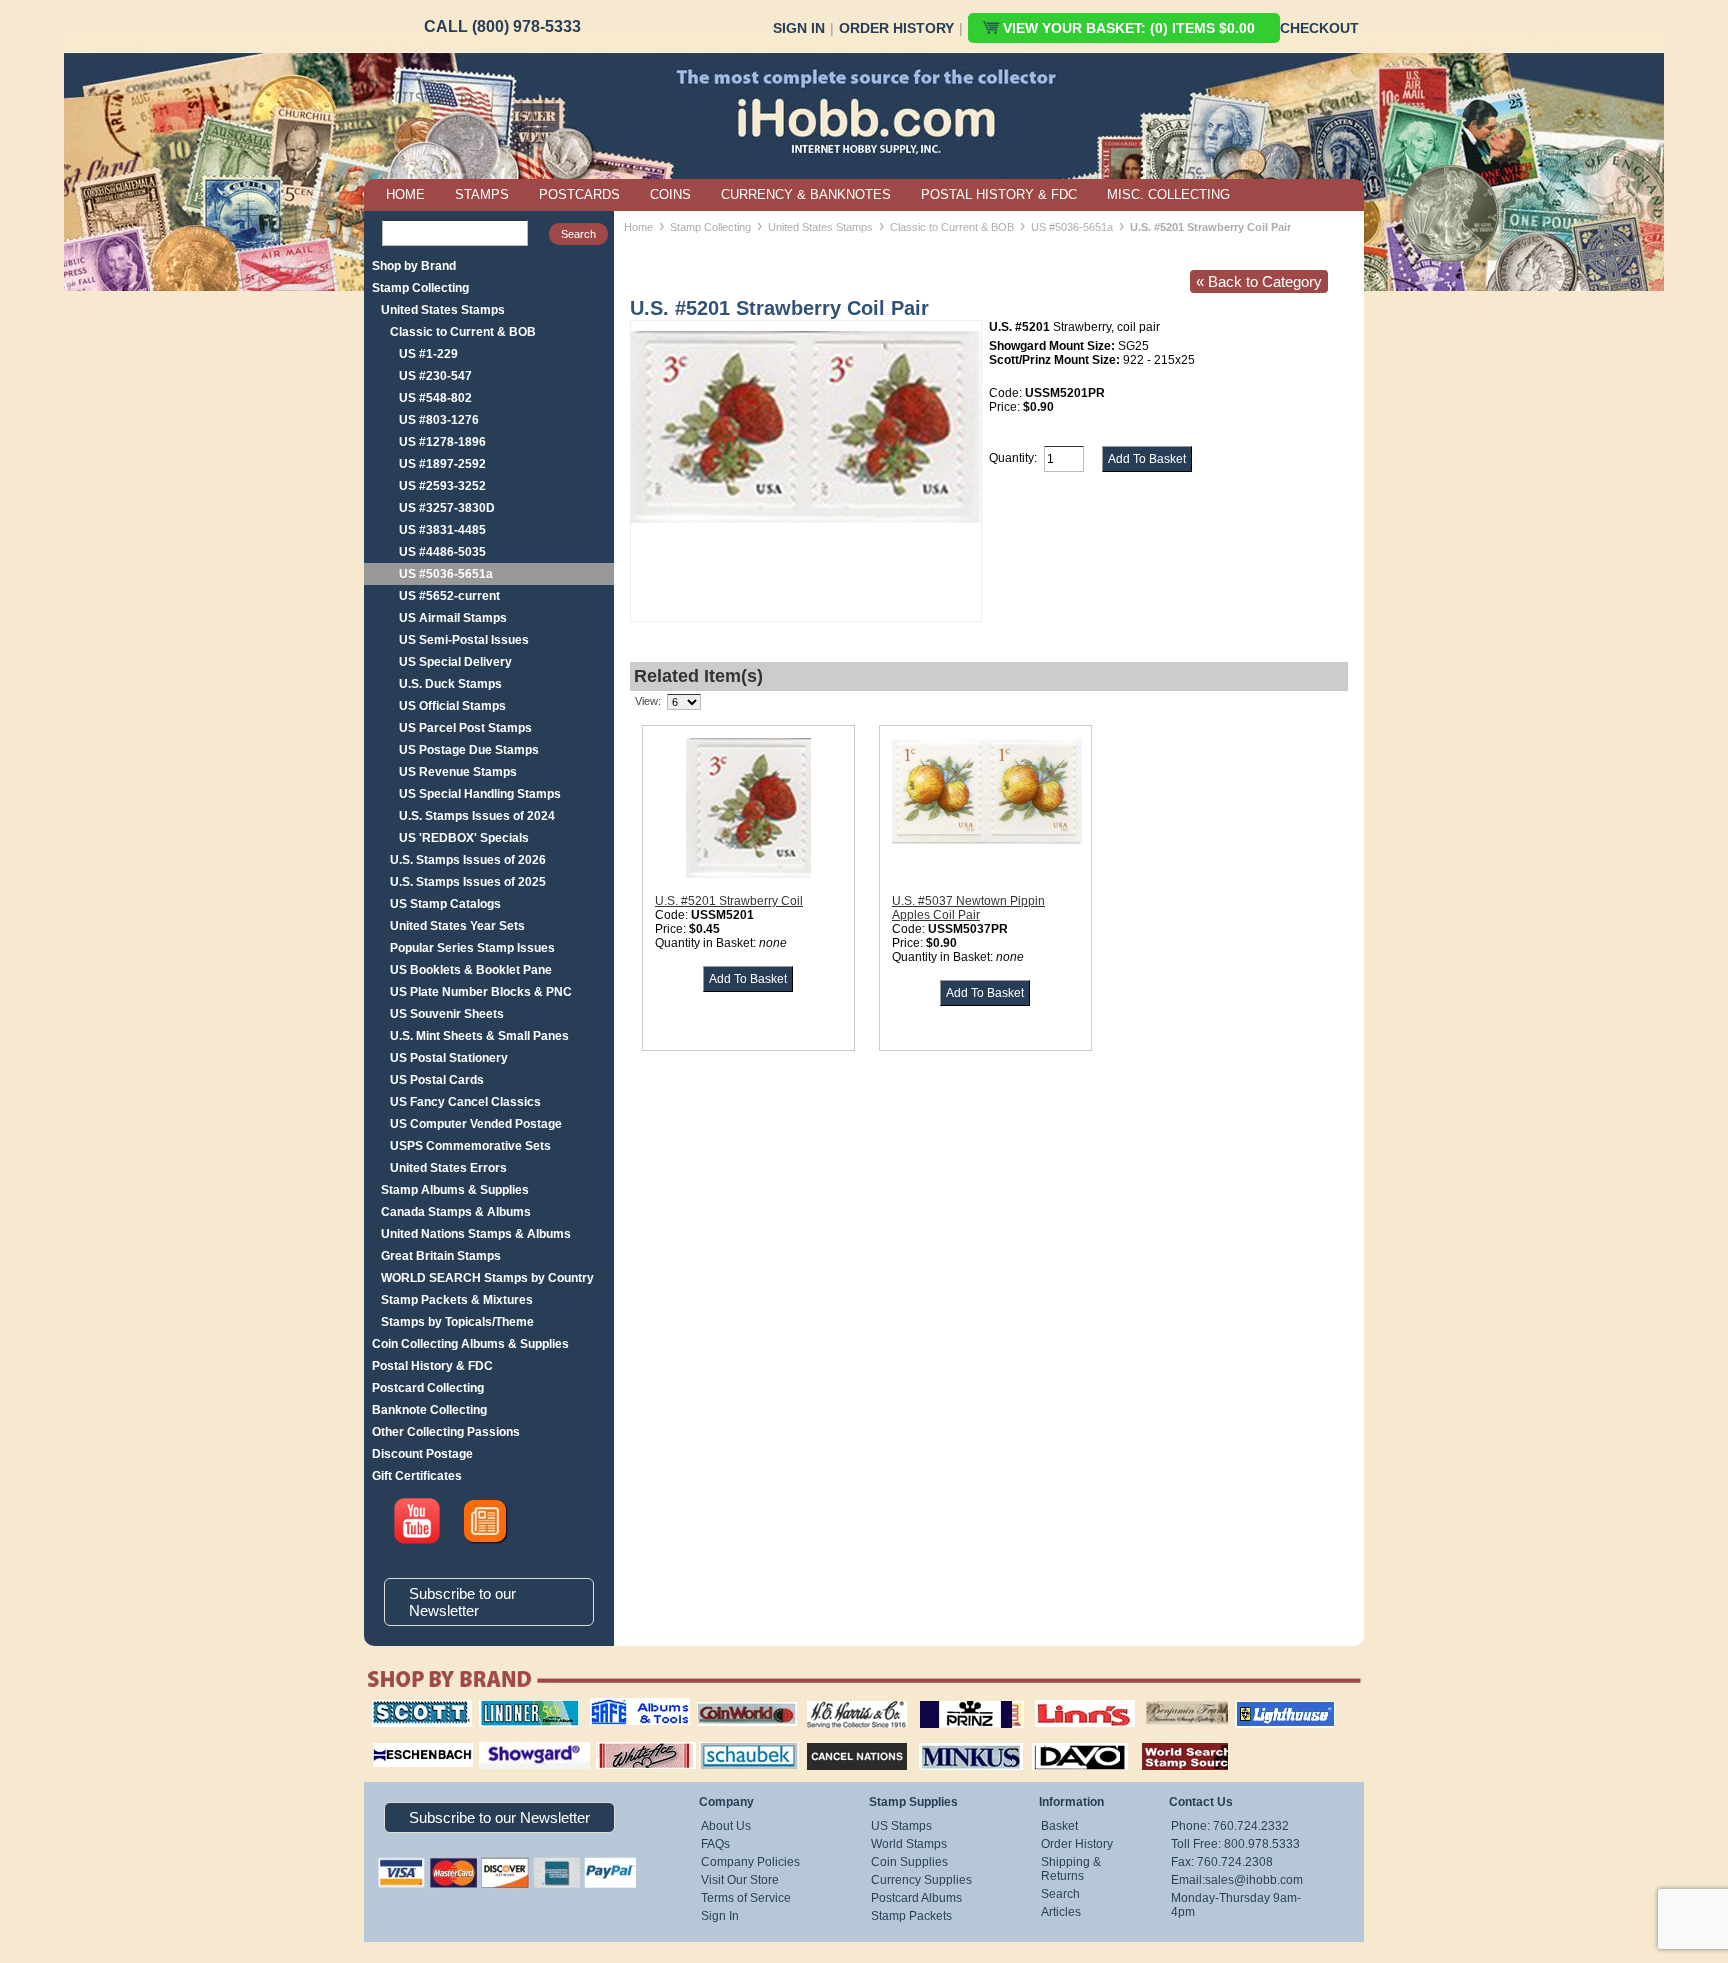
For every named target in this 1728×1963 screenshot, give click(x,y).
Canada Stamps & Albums (456, 1212)
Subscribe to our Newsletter (462, 1602)
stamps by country (1169, 1740)
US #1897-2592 (442, 464)
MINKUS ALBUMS (953, 1740)
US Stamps (901, 1826)
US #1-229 (428, 354)
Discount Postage (422, 1454)
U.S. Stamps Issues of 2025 (468, 882)
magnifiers (392, 1740)
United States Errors (448, 1168)
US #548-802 (435, 398)
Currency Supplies (921, 1880)
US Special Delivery (455, 662)
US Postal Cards (437, 1080)
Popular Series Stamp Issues (472, 948)
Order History (896, 28)
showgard (499, 1740)
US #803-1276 (439, 420)
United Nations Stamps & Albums (476, 1234)
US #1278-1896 (442, 442)
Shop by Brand (414, 266)
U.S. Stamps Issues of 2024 (477, 816)
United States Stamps (443, 310)
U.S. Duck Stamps (450, 684)
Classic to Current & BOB (463, 332)
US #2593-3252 (442, 486)
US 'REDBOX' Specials (464, 838)
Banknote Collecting (429, 1410)
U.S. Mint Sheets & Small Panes (479, 1036)
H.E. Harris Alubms (847, 1700)
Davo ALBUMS (1052, 1740)
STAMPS (482, 194)
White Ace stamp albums (625, 1747)
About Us (726, 1826)
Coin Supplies (909, 1862)
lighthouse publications (1261, 1707)
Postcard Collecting (428, 1388)
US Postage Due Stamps (469, 750)
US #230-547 (435, 376)
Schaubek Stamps (737, 1740)
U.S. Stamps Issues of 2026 (468, 860)
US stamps (1149, 1700)
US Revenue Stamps (458, 772)
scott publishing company (406, 1707)
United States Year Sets (457, 926)
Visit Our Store (740, 1880)
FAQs (715, 1844)
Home (638, 227)
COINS (670, 194)
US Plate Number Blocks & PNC (481, 992)
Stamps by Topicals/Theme (457, 1322)
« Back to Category (1259, 281)
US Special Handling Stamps (480, 794)
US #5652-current (449, 596)
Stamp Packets (911, 1916)
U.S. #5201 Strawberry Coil (729, 901)
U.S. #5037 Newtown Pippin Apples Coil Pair (968, 908)
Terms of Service (746, 1898)
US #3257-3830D (447, 508)
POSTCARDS (579, 194)
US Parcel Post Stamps (465, 728)
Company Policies (750, 1862)
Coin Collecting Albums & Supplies (470, 1344)
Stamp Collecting (420, 288)
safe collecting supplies (619, 1707)
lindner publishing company (521, 1707)
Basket (1059, 1826)
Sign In (799, 28)
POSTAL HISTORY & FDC (999, 194)
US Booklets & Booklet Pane (471, 970)
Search (1060, 1894)
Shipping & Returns (1071, 1869)
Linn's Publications (1063, 1700)
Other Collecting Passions (446, 1432)
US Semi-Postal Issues (464, 640)
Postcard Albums (916, 1898)
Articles (1061, 1912)
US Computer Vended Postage (476, 1124)
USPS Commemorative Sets (470, 1146)
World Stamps (909, 1844)
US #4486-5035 (442, 552)
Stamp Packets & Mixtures (457, 1300)
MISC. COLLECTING (1168, 194)
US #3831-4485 (442, 530)
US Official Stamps (452, 706)
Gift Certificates (417, 1476)
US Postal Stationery (449, 1058)
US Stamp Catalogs (445, 904)
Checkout (1319, 28)
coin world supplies (740, 1700)
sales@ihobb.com (1254, 1880)
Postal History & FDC (432, 1366)
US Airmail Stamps (453, 618)
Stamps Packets (839, 1740)
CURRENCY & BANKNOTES (806, 194)
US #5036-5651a (446, 574)
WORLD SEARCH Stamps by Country (487, 1278)
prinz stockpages (950, 1700)
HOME (405, 194)
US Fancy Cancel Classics (465, 1102)
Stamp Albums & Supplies (455, 1190)
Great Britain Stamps (441, 1256)
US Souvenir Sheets (447, 1014)
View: (648, 701)
